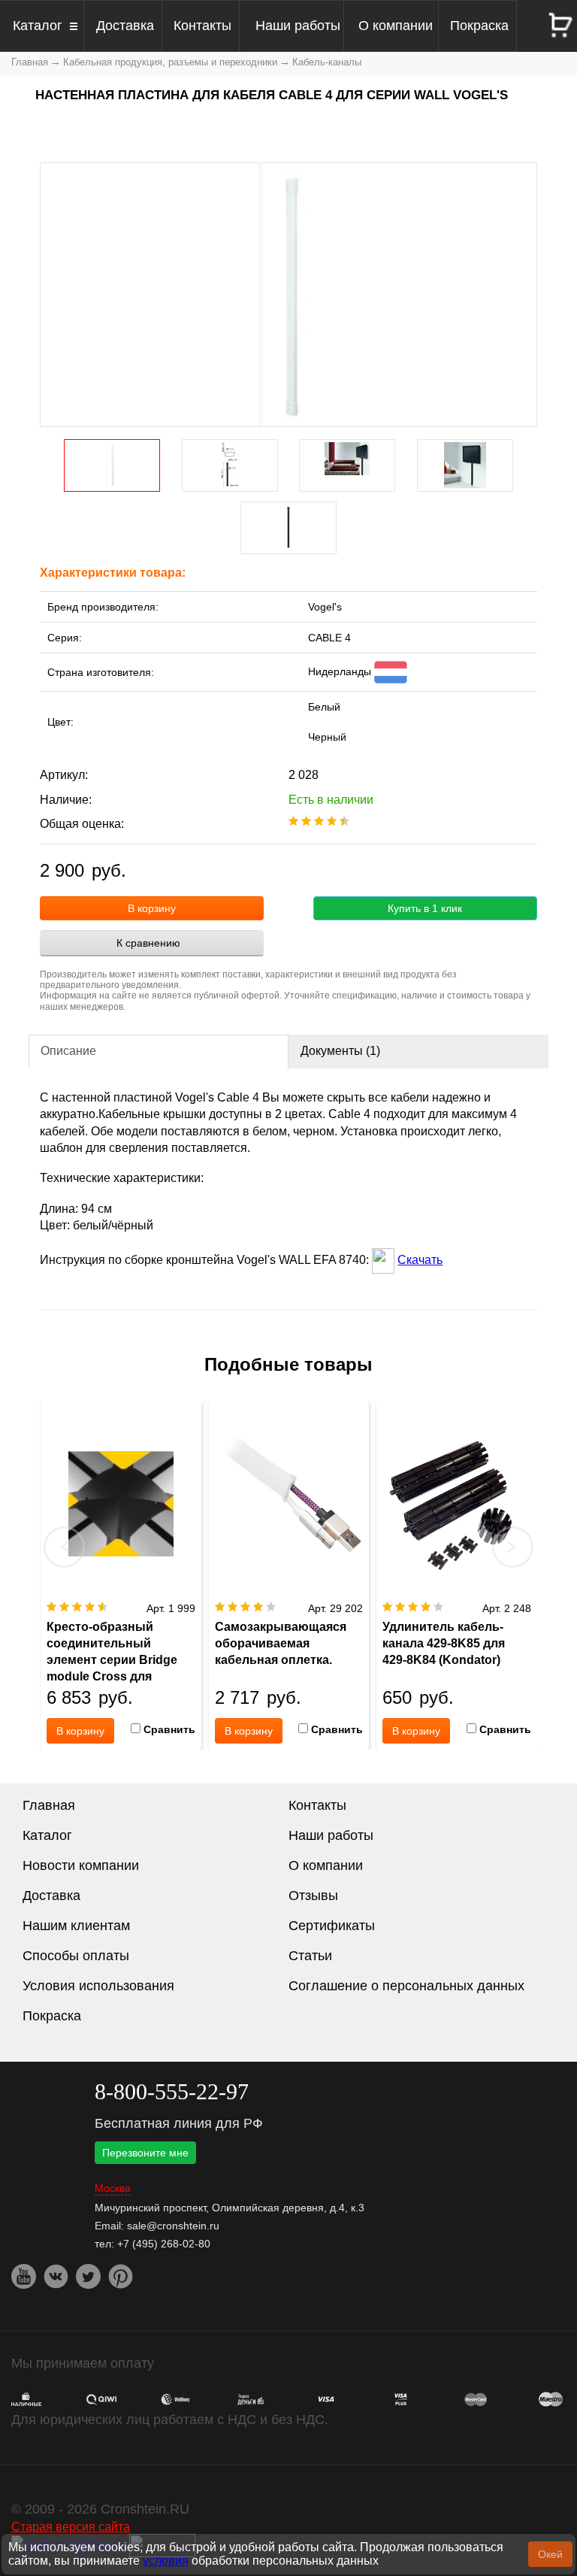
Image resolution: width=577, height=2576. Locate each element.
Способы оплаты (76, 1956)
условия (166, 2561)
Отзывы (313, 1896)
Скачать (420, 1260)
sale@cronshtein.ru (173, 2226)
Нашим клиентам (76, 1926)
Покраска (479, 26)
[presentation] (65, 1547)
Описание (68, 1051)
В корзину (152, 908)
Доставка (125, 26)
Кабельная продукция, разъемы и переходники (170, 62)
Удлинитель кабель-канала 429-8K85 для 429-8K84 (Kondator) (444, 1643)
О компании (396, 26)
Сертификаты (332, 1926)
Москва (113, 2188)
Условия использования (98, 1986)
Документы (340, 1051)
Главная (30, 62)
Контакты (202, 26)
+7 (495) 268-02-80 (164, 2244)
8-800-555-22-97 (172, 2091)
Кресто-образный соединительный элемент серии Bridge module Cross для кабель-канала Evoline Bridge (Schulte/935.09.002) (113, 1676)
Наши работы (298, 26)
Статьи (310, 1956)
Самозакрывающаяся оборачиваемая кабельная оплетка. (281, 1643)
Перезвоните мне (145, 2153)
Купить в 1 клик (425, 908)
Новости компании (81, 1865)
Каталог (38, 26)
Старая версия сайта (71, 2526)
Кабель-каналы (327, 62)
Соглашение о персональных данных (406, 1986)
